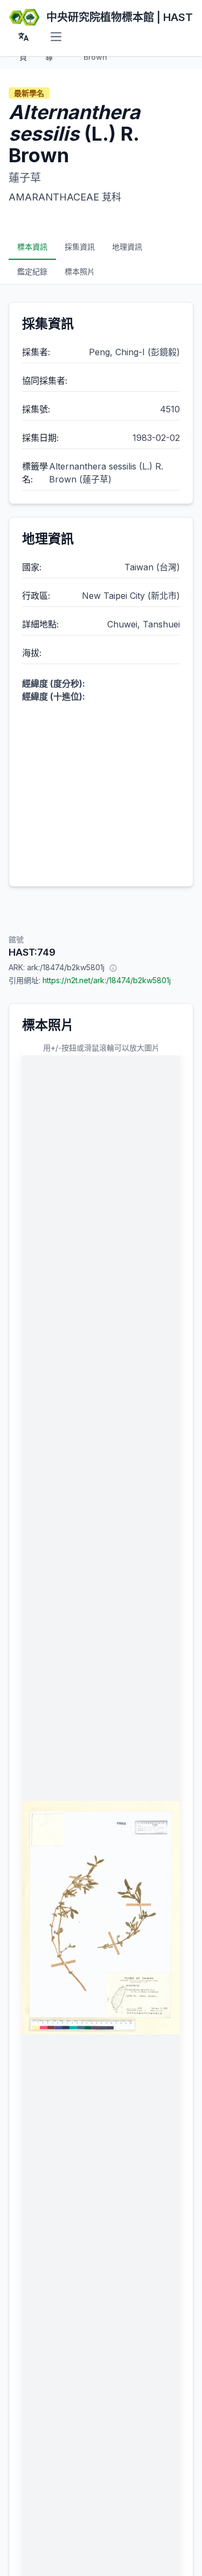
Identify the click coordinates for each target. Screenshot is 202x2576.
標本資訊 (32, 247)
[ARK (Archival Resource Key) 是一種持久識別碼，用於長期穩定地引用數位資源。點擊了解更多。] (113, 968)
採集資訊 (80, 247)
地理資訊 (127, 247)
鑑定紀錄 (32, 271)
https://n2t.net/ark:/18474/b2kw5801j (107, 980)
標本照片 (80, 271)
